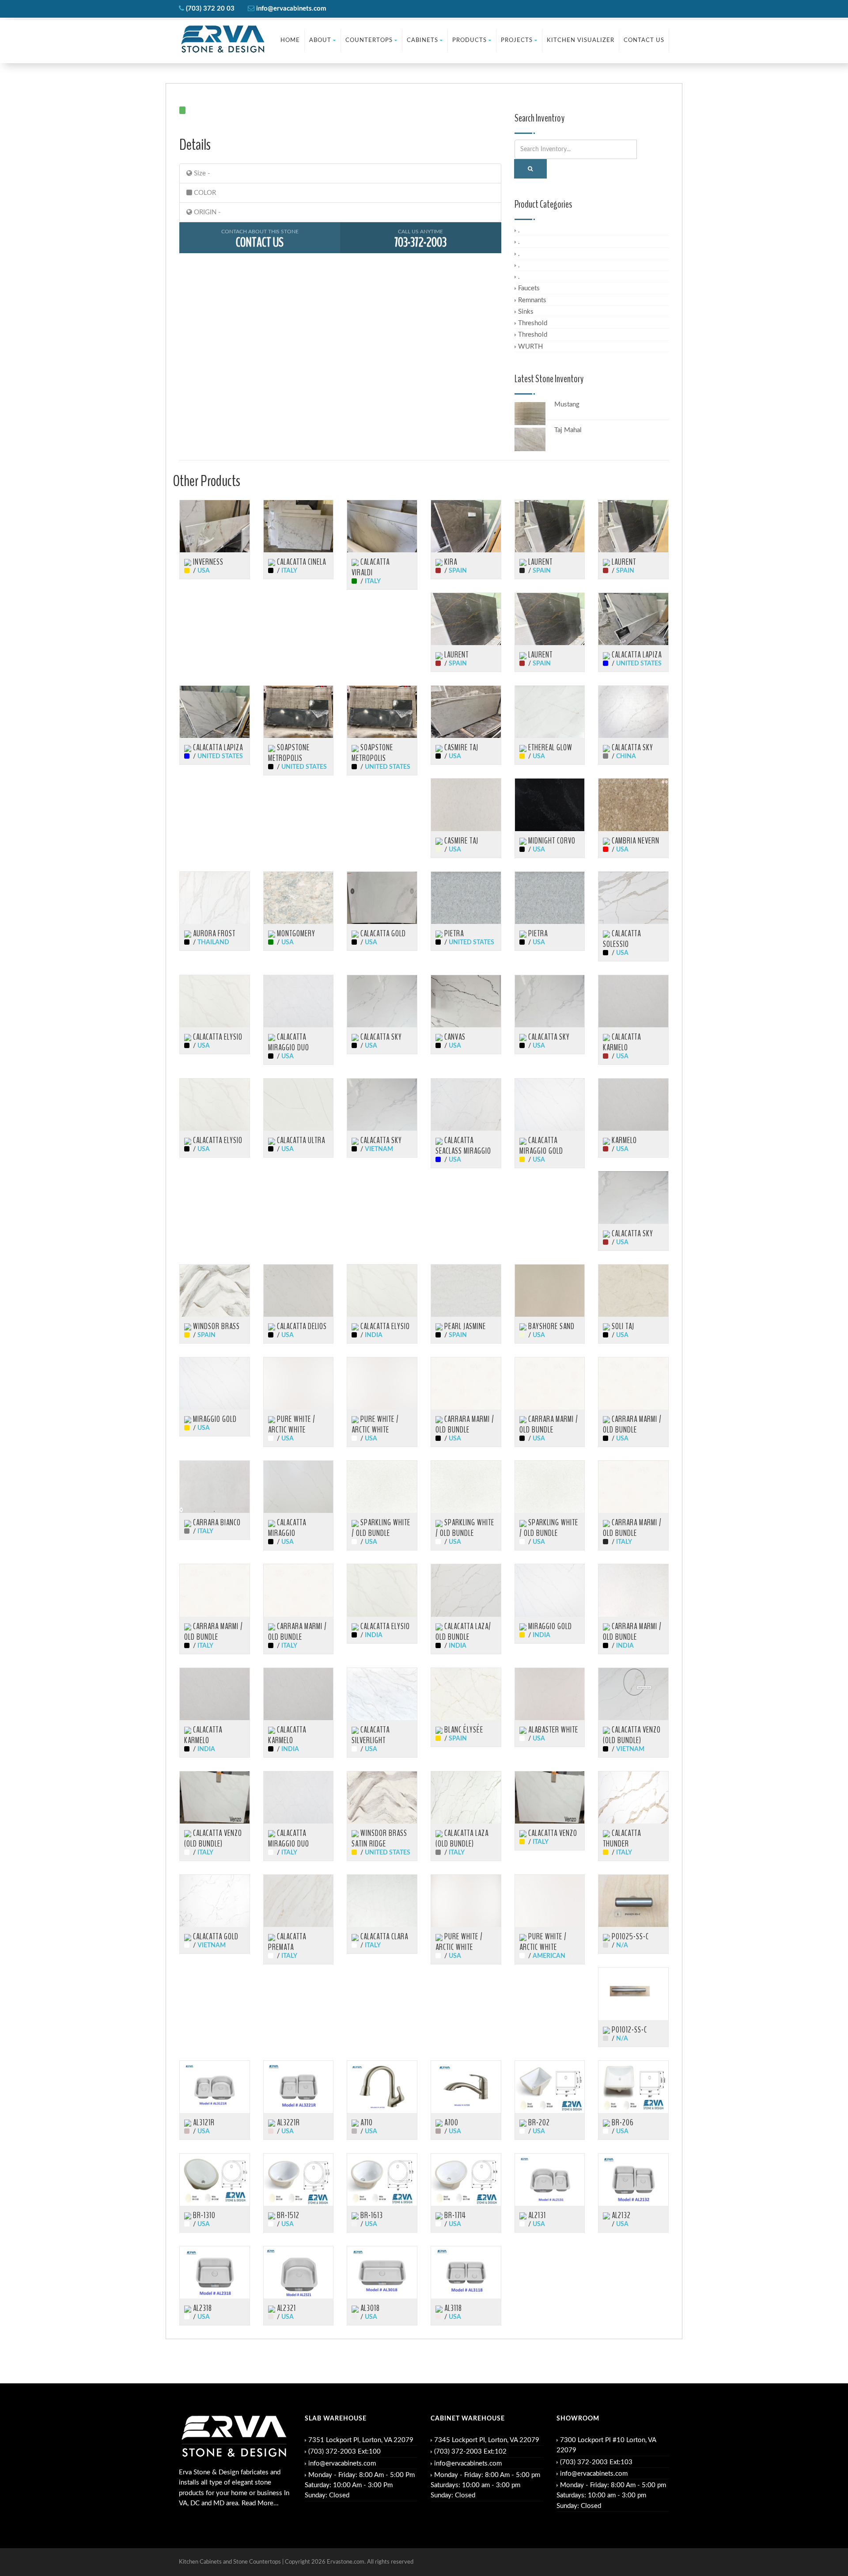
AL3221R (288, 2123)
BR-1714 (454, 2215)
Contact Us (644, 40)
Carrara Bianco (216, 1523)
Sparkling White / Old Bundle (381, 1528)
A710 (366, 2123)
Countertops (369, 40)
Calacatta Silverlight (371, 1735)
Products (469, 40)
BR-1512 (287, 2215)
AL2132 (620, 2215)
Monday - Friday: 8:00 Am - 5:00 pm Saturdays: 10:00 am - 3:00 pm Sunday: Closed (485, 2485)
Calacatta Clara (383, 1937)
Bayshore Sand (551, 1326)
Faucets (529, 288)
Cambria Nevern (635, 841)
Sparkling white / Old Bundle (465, 1528)
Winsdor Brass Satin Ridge (379, 1839)
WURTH (530, 347)
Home (290, 40)
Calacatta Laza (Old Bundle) (462, 1839)
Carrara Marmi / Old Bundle (465, 1425)
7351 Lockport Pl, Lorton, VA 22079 (361, 2440)
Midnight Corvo (551, 841)
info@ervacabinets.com (342, 2464)
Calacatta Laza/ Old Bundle (463, 1632)
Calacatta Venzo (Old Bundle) (632, 1735)
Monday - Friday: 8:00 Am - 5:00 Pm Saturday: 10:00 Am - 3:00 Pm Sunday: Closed (360, 2485)
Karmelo (623, 1140)
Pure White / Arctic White (292, 1425)
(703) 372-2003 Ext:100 (344, 2452)
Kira (450, 562)
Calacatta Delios (301, 1326)
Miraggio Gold (214, 1419)
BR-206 (622, 2123)
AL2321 (286, 2308)
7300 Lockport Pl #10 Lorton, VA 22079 (606, 2445)
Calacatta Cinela (301, 562)
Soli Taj (622, 1326)
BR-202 (538, 2123)
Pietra (453, 934)
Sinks (526, 312)
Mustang (567, 405)
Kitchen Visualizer (581, 40)
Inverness (207, 562)
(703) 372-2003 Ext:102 (470, 2452)
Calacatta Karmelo (622, 1042)
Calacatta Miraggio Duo (289, 1042)
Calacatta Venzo (552, 1833)
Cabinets (422, 40)
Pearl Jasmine (464, 1326)
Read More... (260, 2503)
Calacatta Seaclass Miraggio (463, 1146)
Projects (517, 40)
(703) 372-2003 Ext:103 (596, 2462)
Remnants (532, 300)
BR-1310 (203, 2215)
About (320, 40)
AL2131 (536, 2215)
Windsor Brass (216, 1326)
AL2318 (202, 2308)
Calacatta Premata (287, 1942)
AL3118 (452, 2308)
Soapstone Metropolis (289, 753)
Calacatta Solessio (622, 939)
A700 (450, 2123)
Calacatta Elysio (217, 1037)
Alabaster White (552, 1730)
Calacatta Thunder (622, 1839)
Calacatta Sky (632, 748)
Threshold (533, 323)
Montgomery (295, 934)
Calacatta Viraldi (371, 567)
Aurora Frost (213, 934)
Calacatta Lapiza (636, 655)
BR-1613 (371, 2215)
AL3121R (203, 2123)
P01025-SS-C (629, 1937)
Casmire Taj (460, 748)
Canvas (454, 1037)
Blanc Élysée (463, 1730)
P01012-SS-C (628, 2030)
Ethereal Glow (549, 748)
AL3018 (369, 2308)
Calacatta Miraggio (287, 1528)
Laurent (539, 562)
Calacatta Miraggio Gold (541, 1146)
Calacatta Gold (382, 934)
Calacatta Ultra (300, 1140)
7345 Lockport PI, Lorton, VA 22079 (487, 2440)
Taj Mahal (568, 430)
